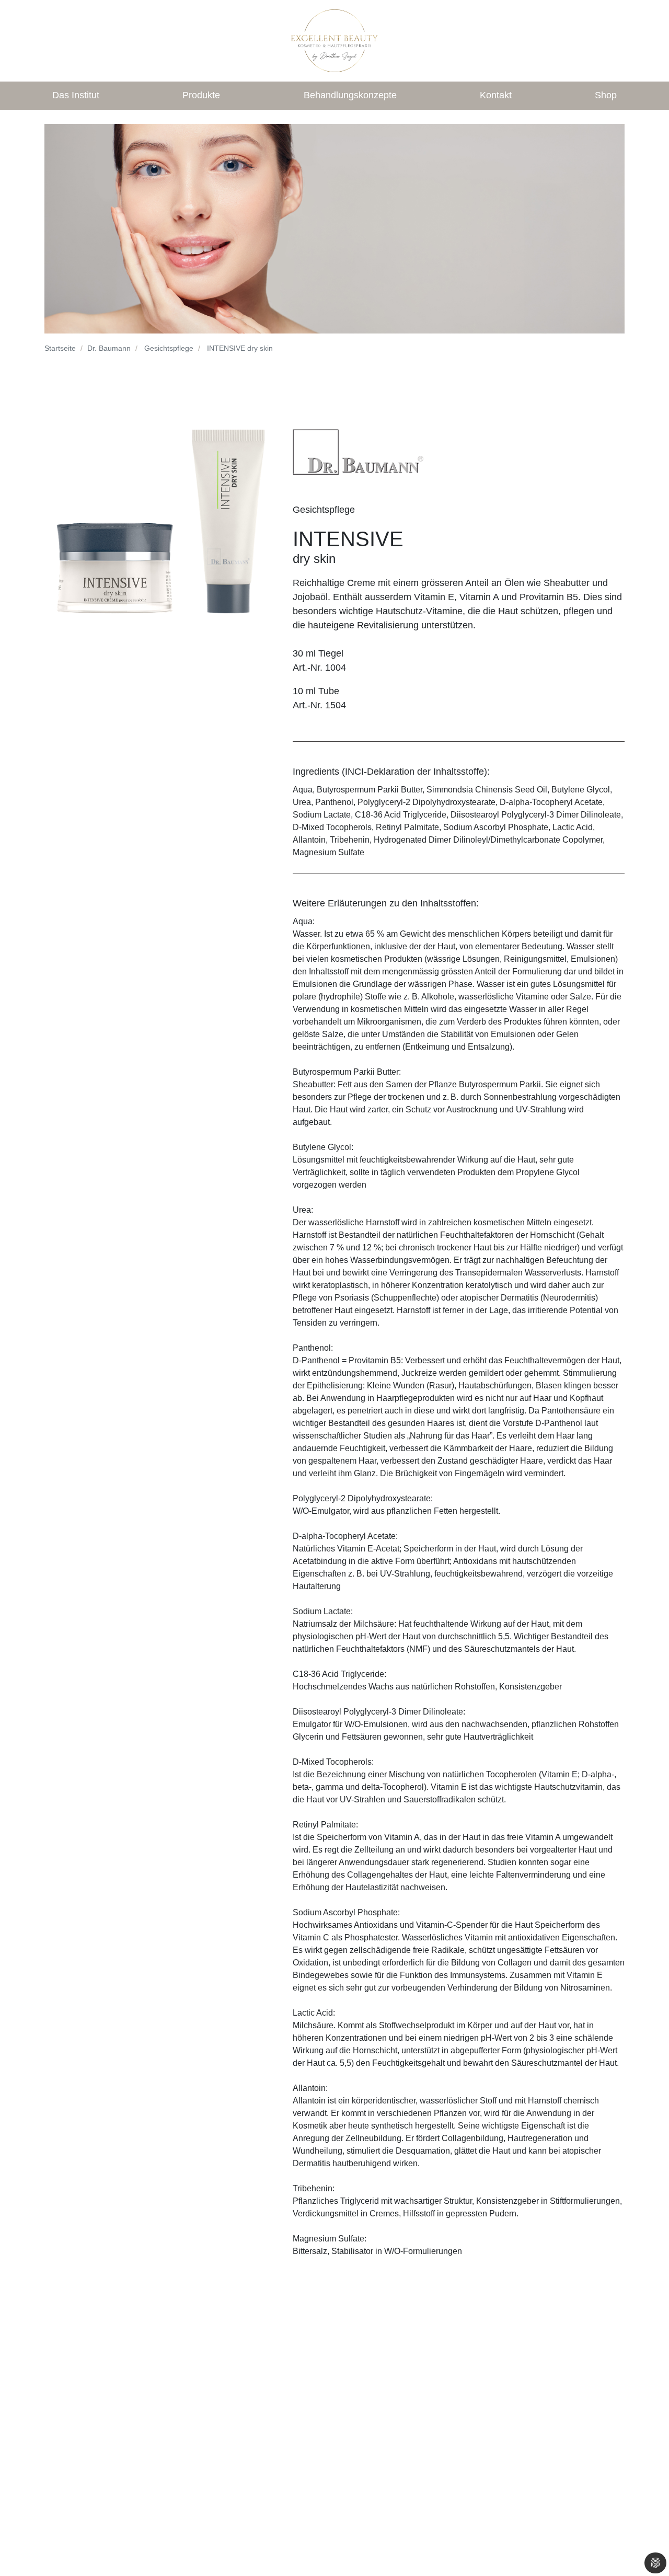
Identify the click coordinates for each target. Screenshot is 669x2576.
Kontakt (496, 95)
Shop (606, 95)
